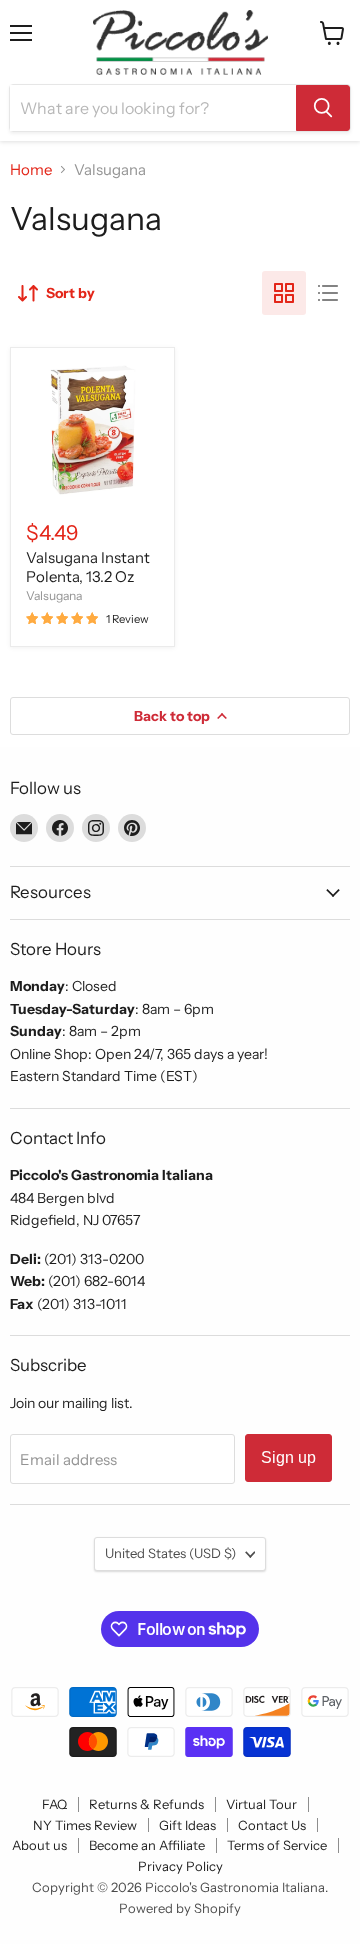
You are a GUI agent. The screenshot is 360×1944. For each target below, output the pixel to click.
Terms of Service (277, 1845)
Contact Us (272, 1825)
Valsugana (54, 595)
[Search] (323, 108)
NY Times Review (85, 1825)
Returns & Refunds (146, 1804)
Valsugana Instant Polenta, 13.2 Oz (88, 567)
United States (170, 1553)
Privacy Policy (180, 1866)
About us (39, 1845)
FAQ (54, 1804)
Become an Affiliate (147, 1845)
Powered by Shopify (180, 1908)
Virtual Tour (261, 1804)
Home (31, 169)
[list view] (328, 293)
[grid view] (284, 293)
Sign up (288, 1457)
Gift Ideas (187, 1825)
